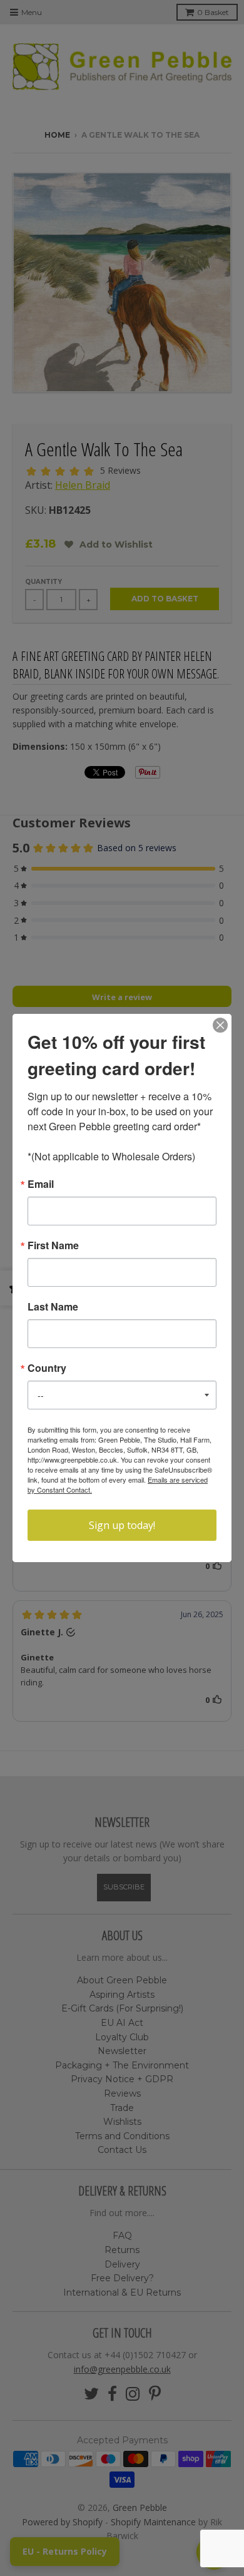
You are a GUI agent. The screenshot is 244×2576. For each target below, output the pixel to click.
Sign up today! (122, 1525)
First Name (53, 1245)
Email (41, 1184)
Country (47, 1368)
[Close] (220, 1025)
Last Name (53, 1307)
